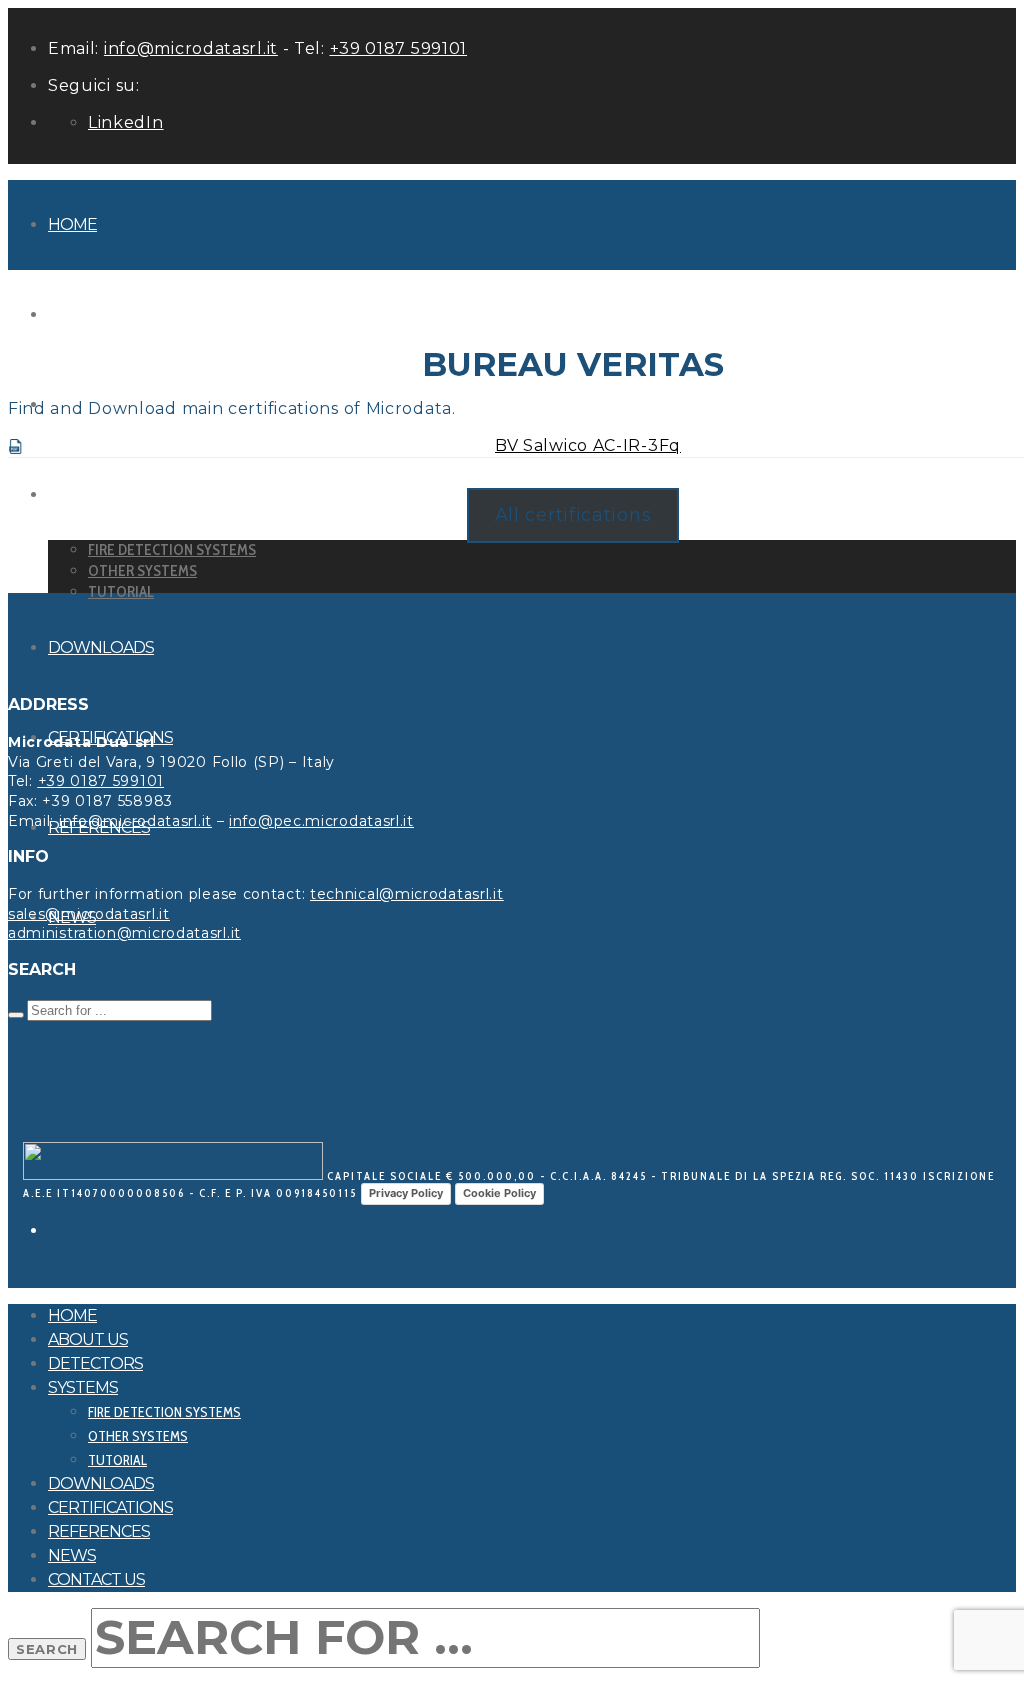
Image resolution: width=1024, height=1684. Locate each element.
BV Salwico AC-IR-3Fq (588, 445)
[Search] (16, 1015)
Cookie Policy (499, 1193)
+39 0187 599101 (399, 48)
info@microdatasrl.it (191, 48)
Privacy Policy (406, 1193)
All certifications (573, 515)
